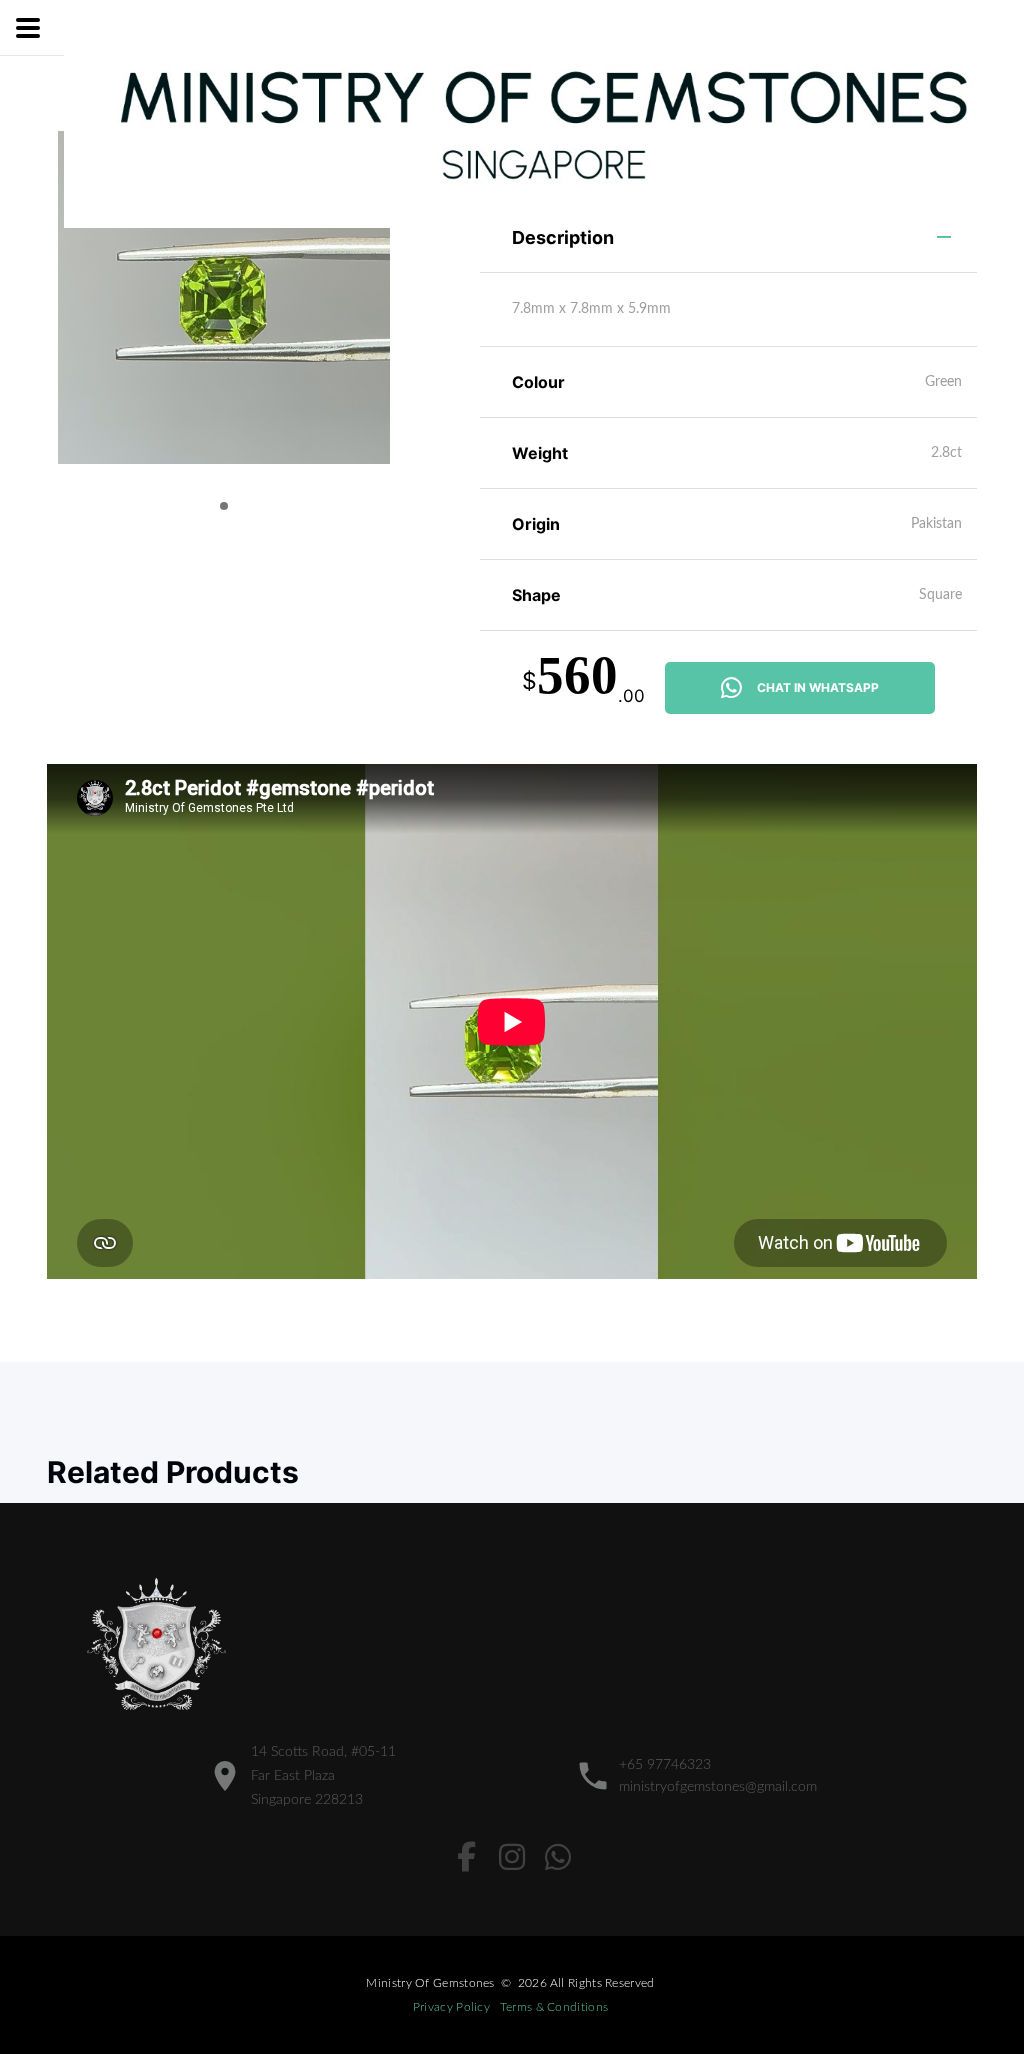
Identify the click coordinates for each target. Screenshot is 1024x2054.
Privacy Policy (451, 2007)
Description (563, 237)
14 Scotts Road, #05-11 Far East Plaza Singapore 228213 (323, 1776)
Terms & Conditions (554, 2007)
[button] (224, 506)
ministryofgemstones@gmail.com (718, 1787)
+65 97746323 (665, 1765)
